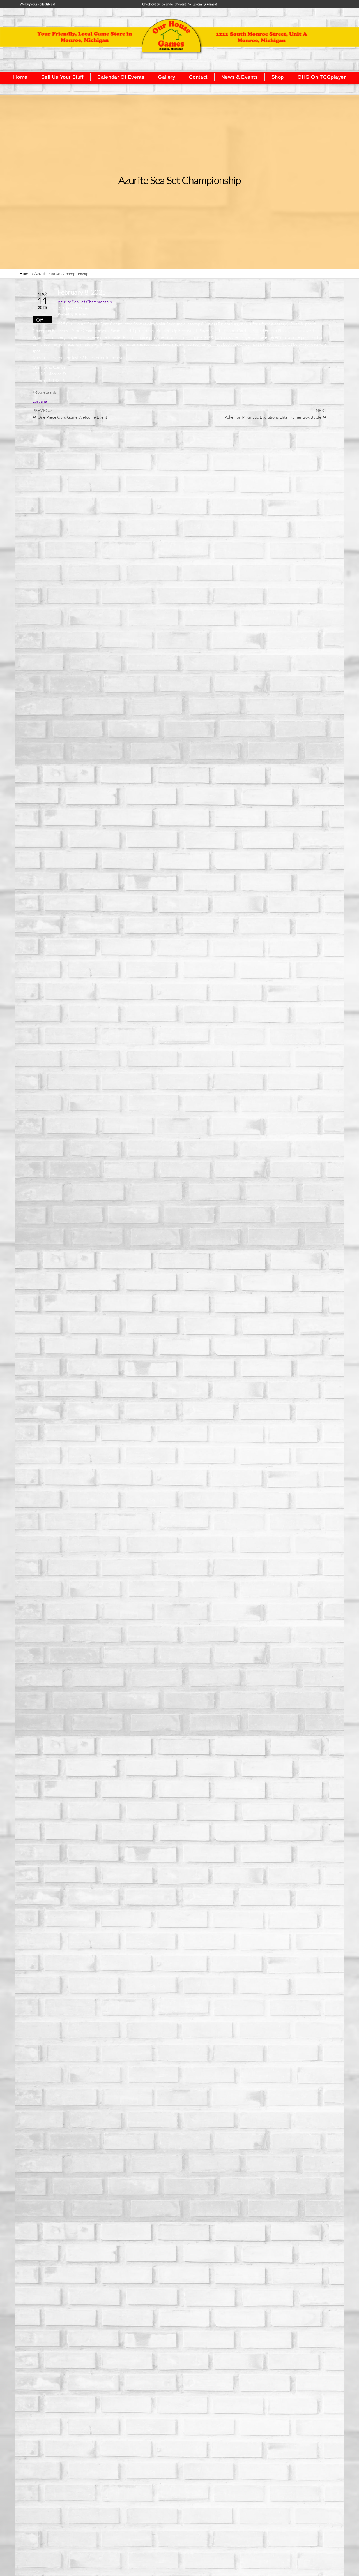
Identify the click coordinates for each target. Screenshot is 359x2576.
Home (25, 273)
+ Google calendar (45, 392)
